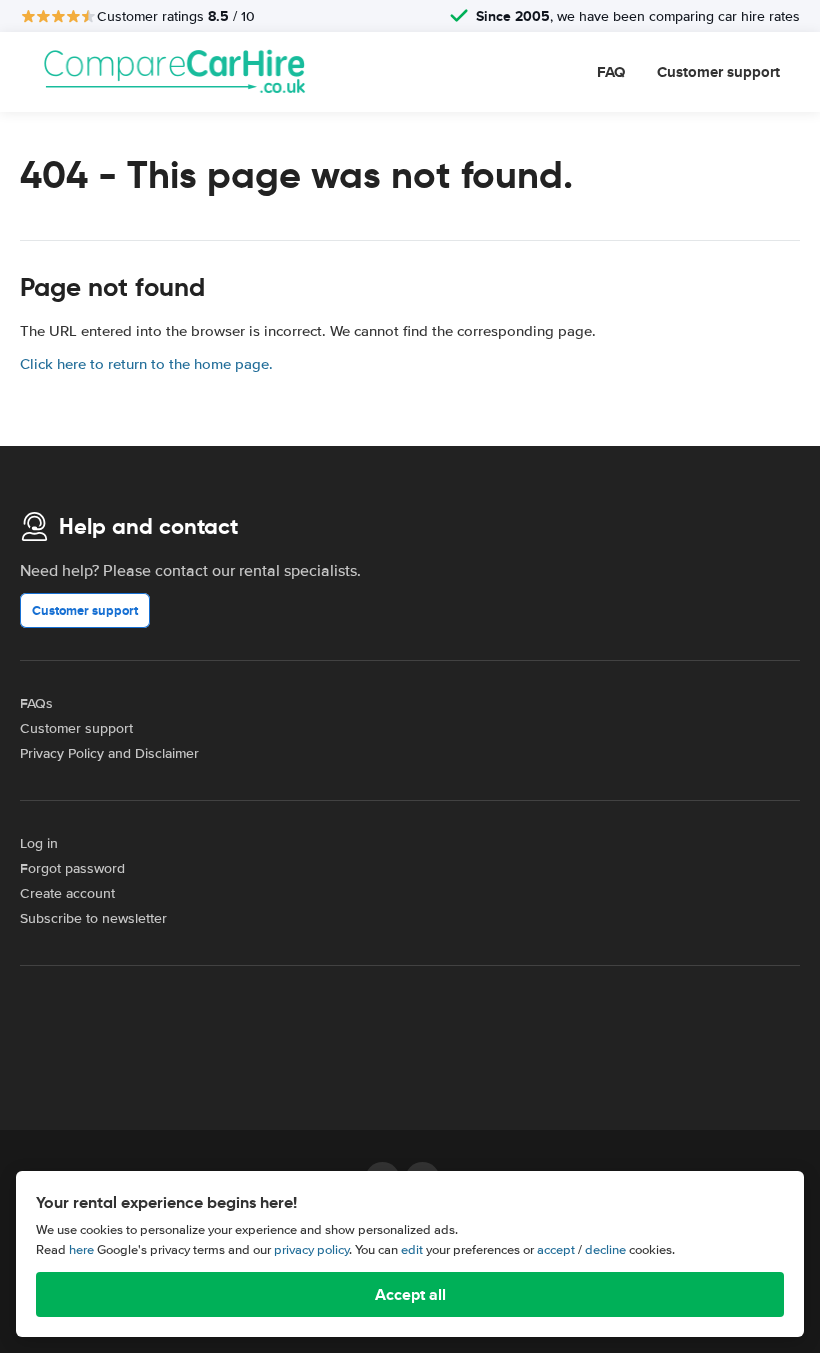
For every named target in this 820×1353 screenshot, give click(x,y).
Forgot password (72, 868)
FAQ (611, 72)
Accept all (410, 1294)
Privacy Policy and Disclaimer (109, 753)
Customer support (718, 72)
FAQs (36, 703)
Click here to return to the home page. (146, 364)
